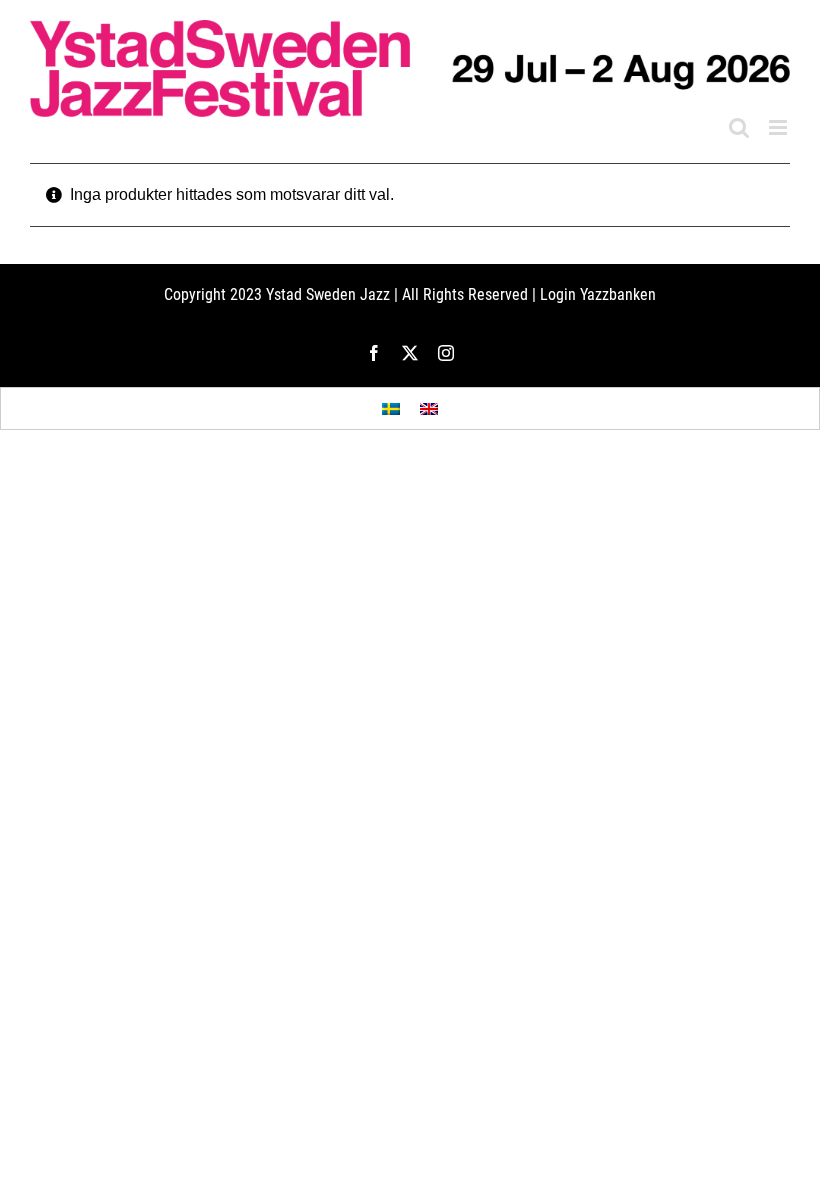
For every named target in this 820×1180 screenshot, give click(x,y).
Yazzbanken (618, 294)
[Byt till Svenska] (391, 408)
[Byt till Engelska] (429, 408)
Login (558, 294)
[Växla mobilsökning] (739, 127)
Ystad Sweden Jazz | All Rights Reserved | (403, 294)
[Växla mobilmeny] (779, 127)
